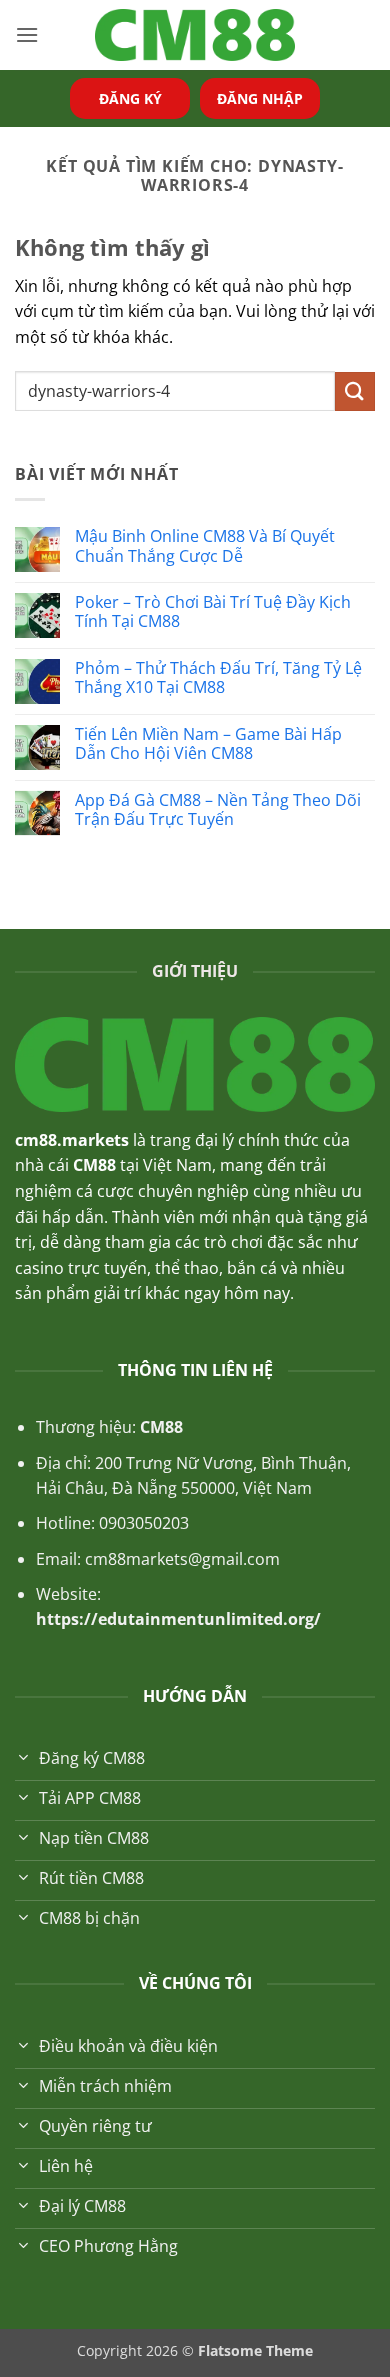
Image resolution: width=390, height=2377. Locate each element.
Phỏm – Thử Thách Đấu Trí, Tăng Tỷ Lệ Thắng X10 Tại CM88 (218, 678)
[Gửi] (355, 391)
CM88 (161, 1427)
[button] (27, 34)
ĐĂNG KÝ (130, 98)
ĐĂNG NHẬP (260, 98)
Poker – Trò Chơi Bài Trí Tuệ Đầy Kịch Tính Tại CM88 (213, 612)
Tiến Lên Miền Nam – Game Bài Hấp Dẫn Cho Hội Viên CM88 (208, 744)
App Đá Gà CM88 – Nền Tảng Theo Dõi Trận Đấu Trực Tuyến (218, 810)
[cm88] (195, 35)
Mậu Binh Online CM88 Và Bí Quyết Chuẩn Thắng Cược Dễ (205, 546)
